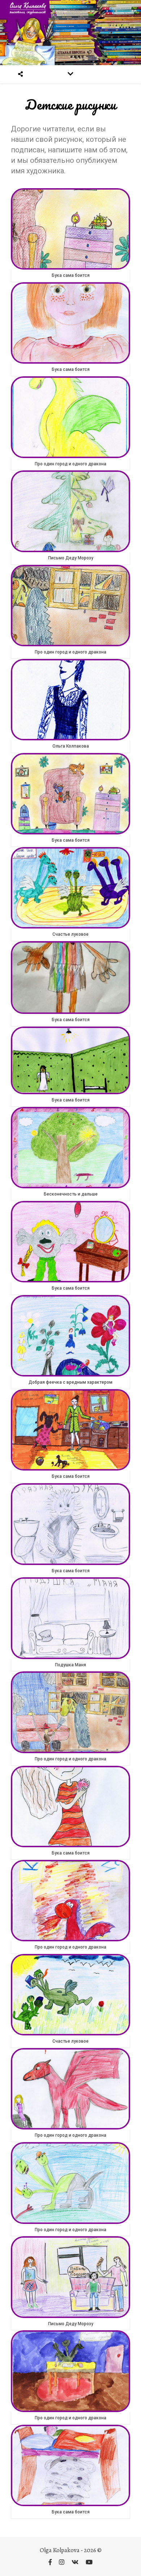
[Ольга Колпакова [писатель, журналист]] (70, 33)
